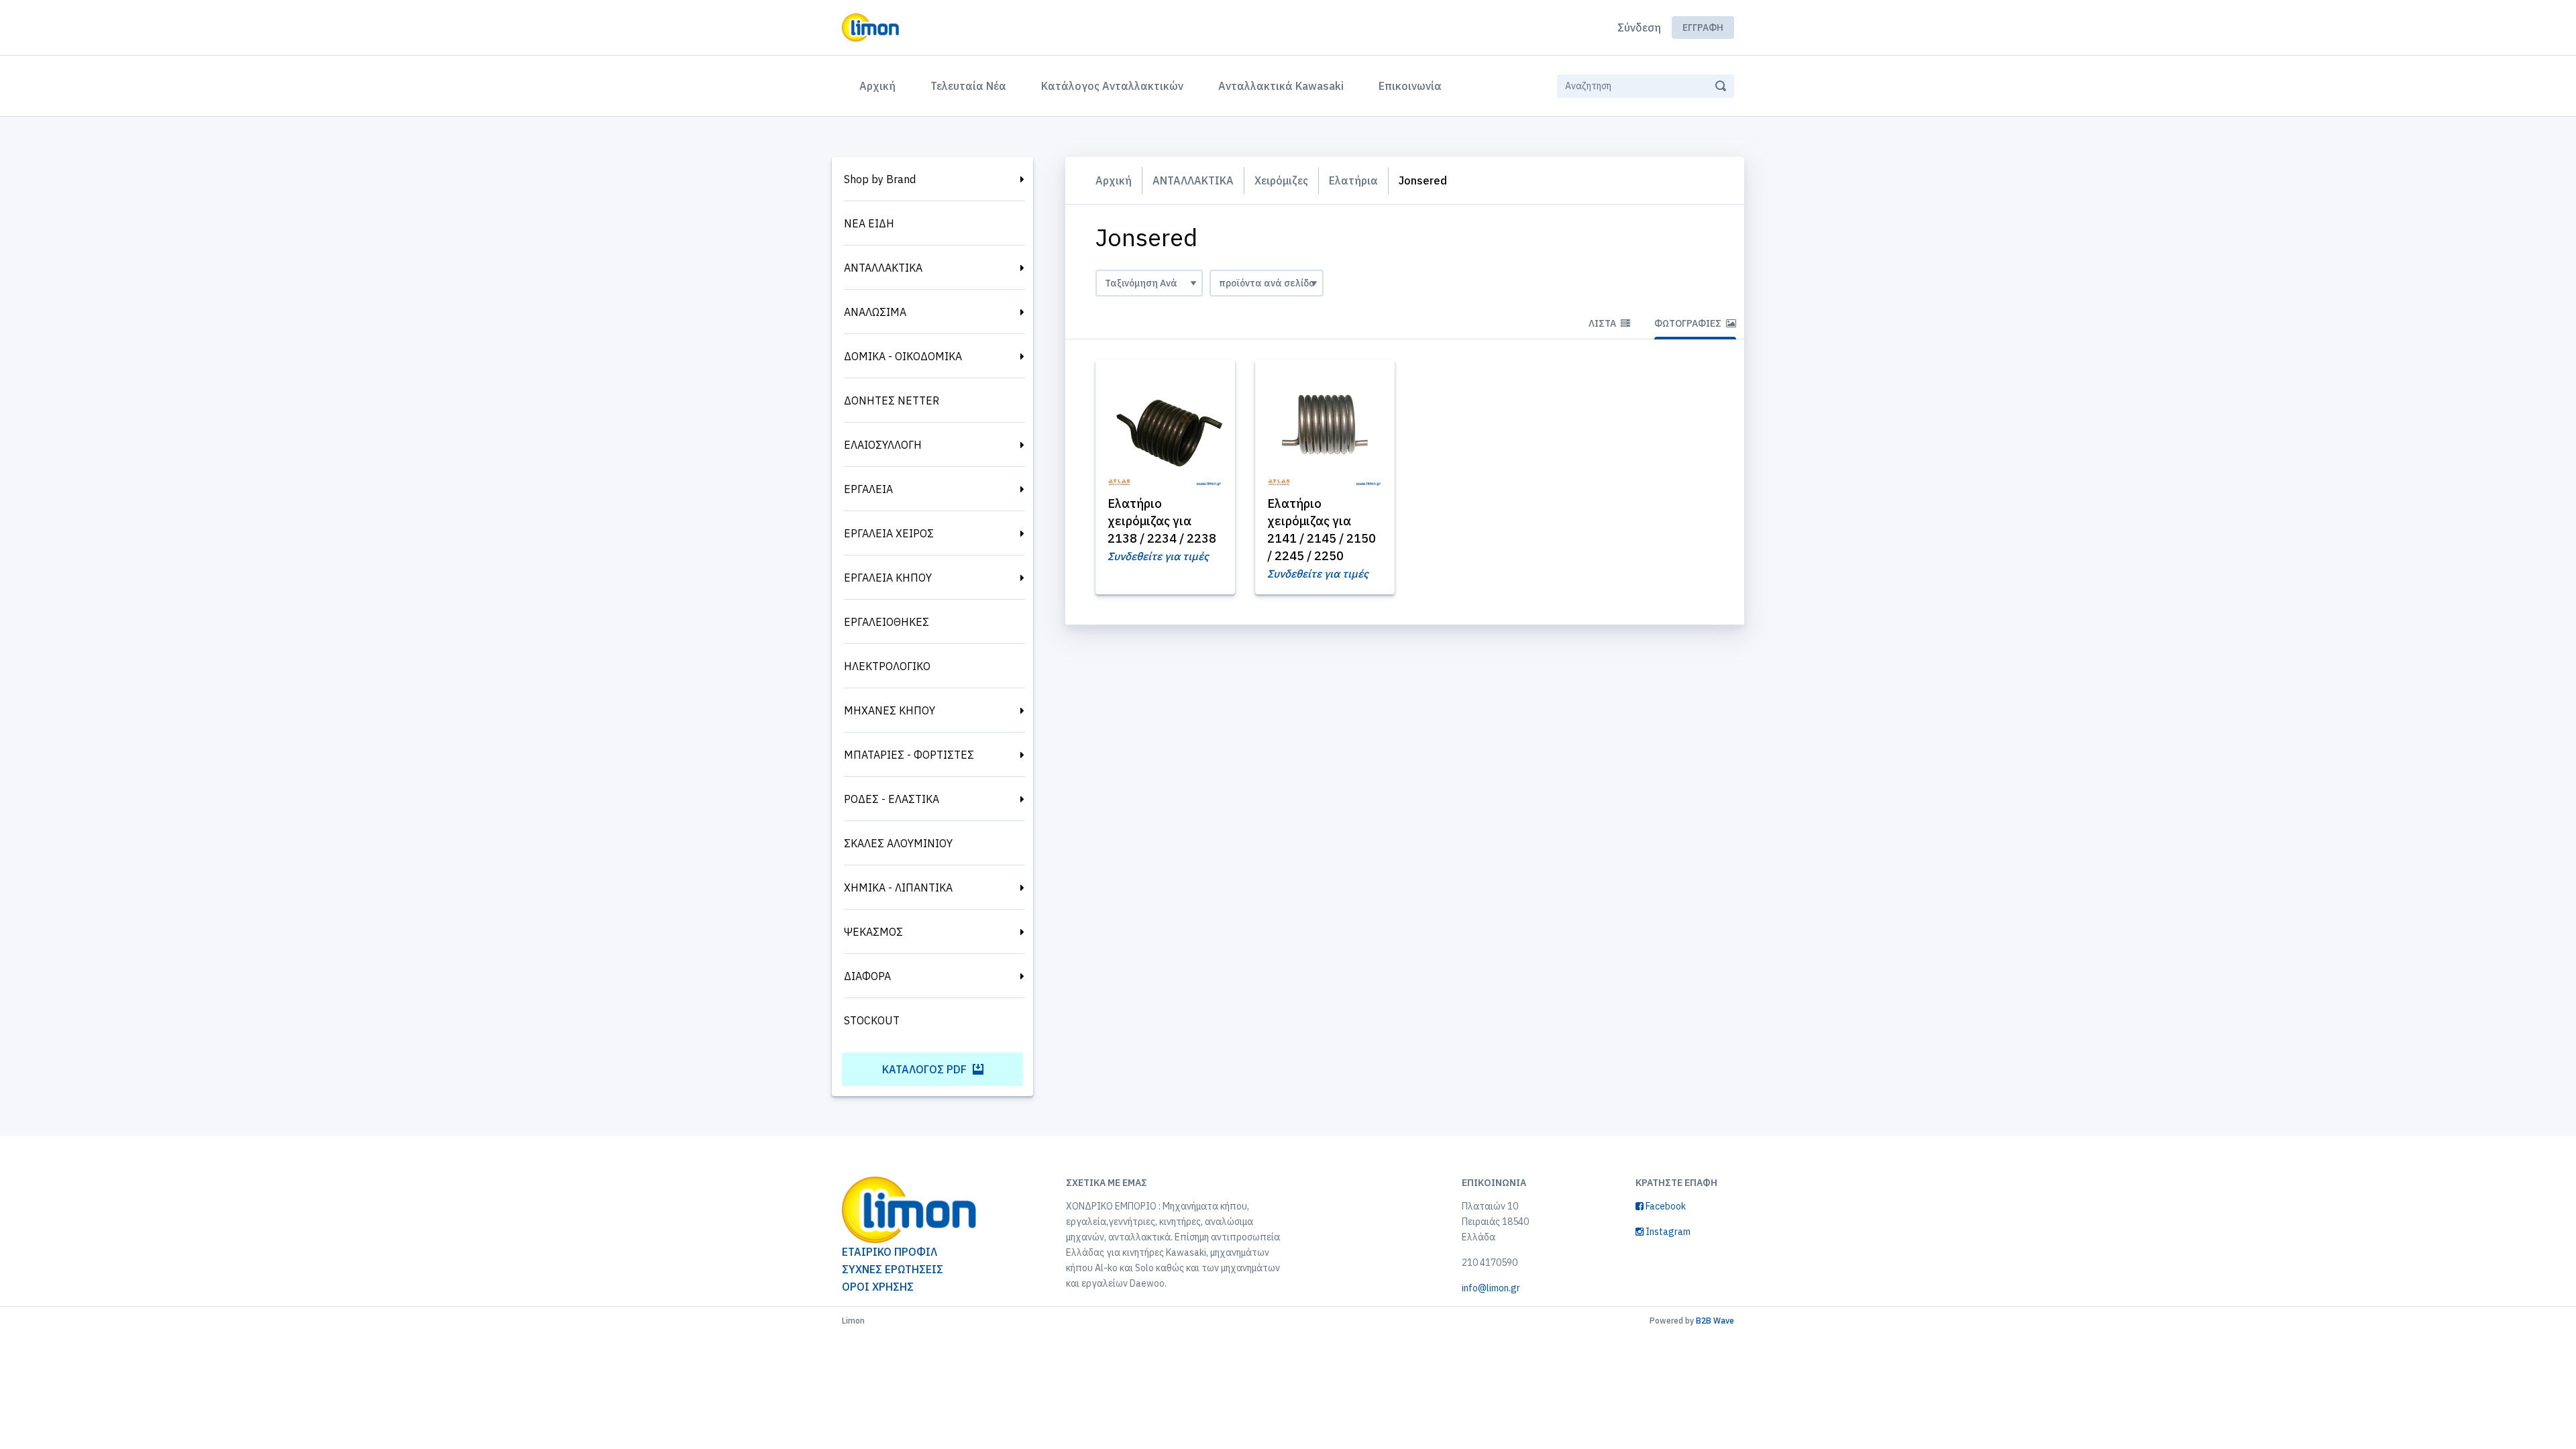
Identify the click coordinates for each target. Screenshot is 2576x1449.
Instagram (1667, 1232)
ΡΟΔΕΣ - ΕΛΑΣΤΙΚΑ (892, 799)
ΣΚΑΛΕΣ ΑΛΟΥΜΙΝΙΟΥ (898, 843)
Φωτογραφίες (1689, 323)
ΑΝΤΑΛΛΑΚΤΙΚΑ (883, 268)
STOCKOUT (872, 1020)
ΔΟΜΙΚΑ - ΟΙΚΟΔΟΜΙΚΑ (903, 356)
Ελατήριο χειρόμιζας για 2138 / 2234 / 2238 (1162, 521)
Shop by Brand (880, 179)
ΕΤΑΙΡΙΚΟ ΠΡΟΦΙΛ (890, 1252)
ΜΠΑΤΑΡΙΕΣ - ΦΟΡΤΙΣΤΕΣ (909, 755)
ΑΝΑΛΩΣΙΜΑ (875, 312)
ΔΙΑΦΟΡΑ (867, 976)
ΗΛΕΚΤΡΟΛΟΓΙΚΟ (887, 666)
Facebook (1665, 1206)
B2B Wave (1715, 1321)
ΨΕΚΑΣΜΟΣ (873, 932)
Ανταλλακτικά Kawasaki (1281, 86)
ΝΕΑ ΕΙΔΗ (869, 223)
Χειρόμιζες (1281, 180)
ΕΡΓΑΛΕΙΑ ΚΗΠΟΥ (888, 578)
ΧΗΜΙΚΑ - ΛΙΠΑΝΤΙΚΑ (898, 888)
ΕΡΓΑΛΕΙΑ (868, 489)
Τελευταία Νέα (968, 86)
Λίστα (1603, 323)
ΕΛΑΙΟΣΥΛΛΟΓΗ (883, 445)
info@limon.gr (1491, 1288)
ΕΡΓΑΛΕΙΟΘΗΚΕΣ (887, 622)
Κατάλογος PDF (926, 1069)
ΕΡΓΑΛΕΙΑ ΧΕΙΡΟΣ (889, 533)
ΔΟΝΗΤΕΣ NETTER (892, 400)
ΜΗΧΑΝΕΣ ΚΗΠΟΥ (890, 710)
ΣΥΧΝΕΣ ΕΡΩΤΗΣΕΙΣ (893, 1269)
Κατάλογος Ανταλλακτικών (1112, 86)
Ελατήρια (1353, 180)
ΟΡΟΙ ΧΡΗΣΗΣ (878, 1287)
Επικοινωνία (1410, 86)
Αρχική (880, 86)
